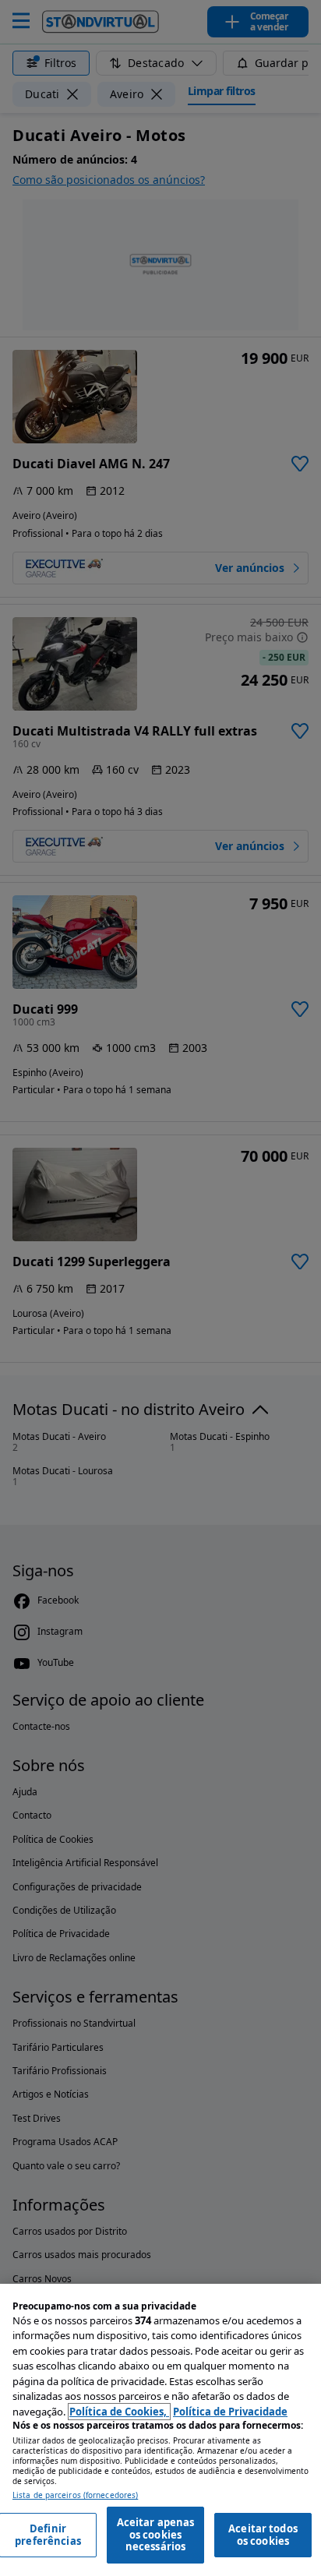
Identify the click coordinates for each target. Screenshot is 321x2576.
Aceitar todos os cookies (263, 2535)
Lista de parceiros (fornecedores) (75, 2495)
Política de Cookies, (119, 2412)
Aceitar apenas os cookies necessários (156, 2534)
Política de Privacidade (230, 2412)
